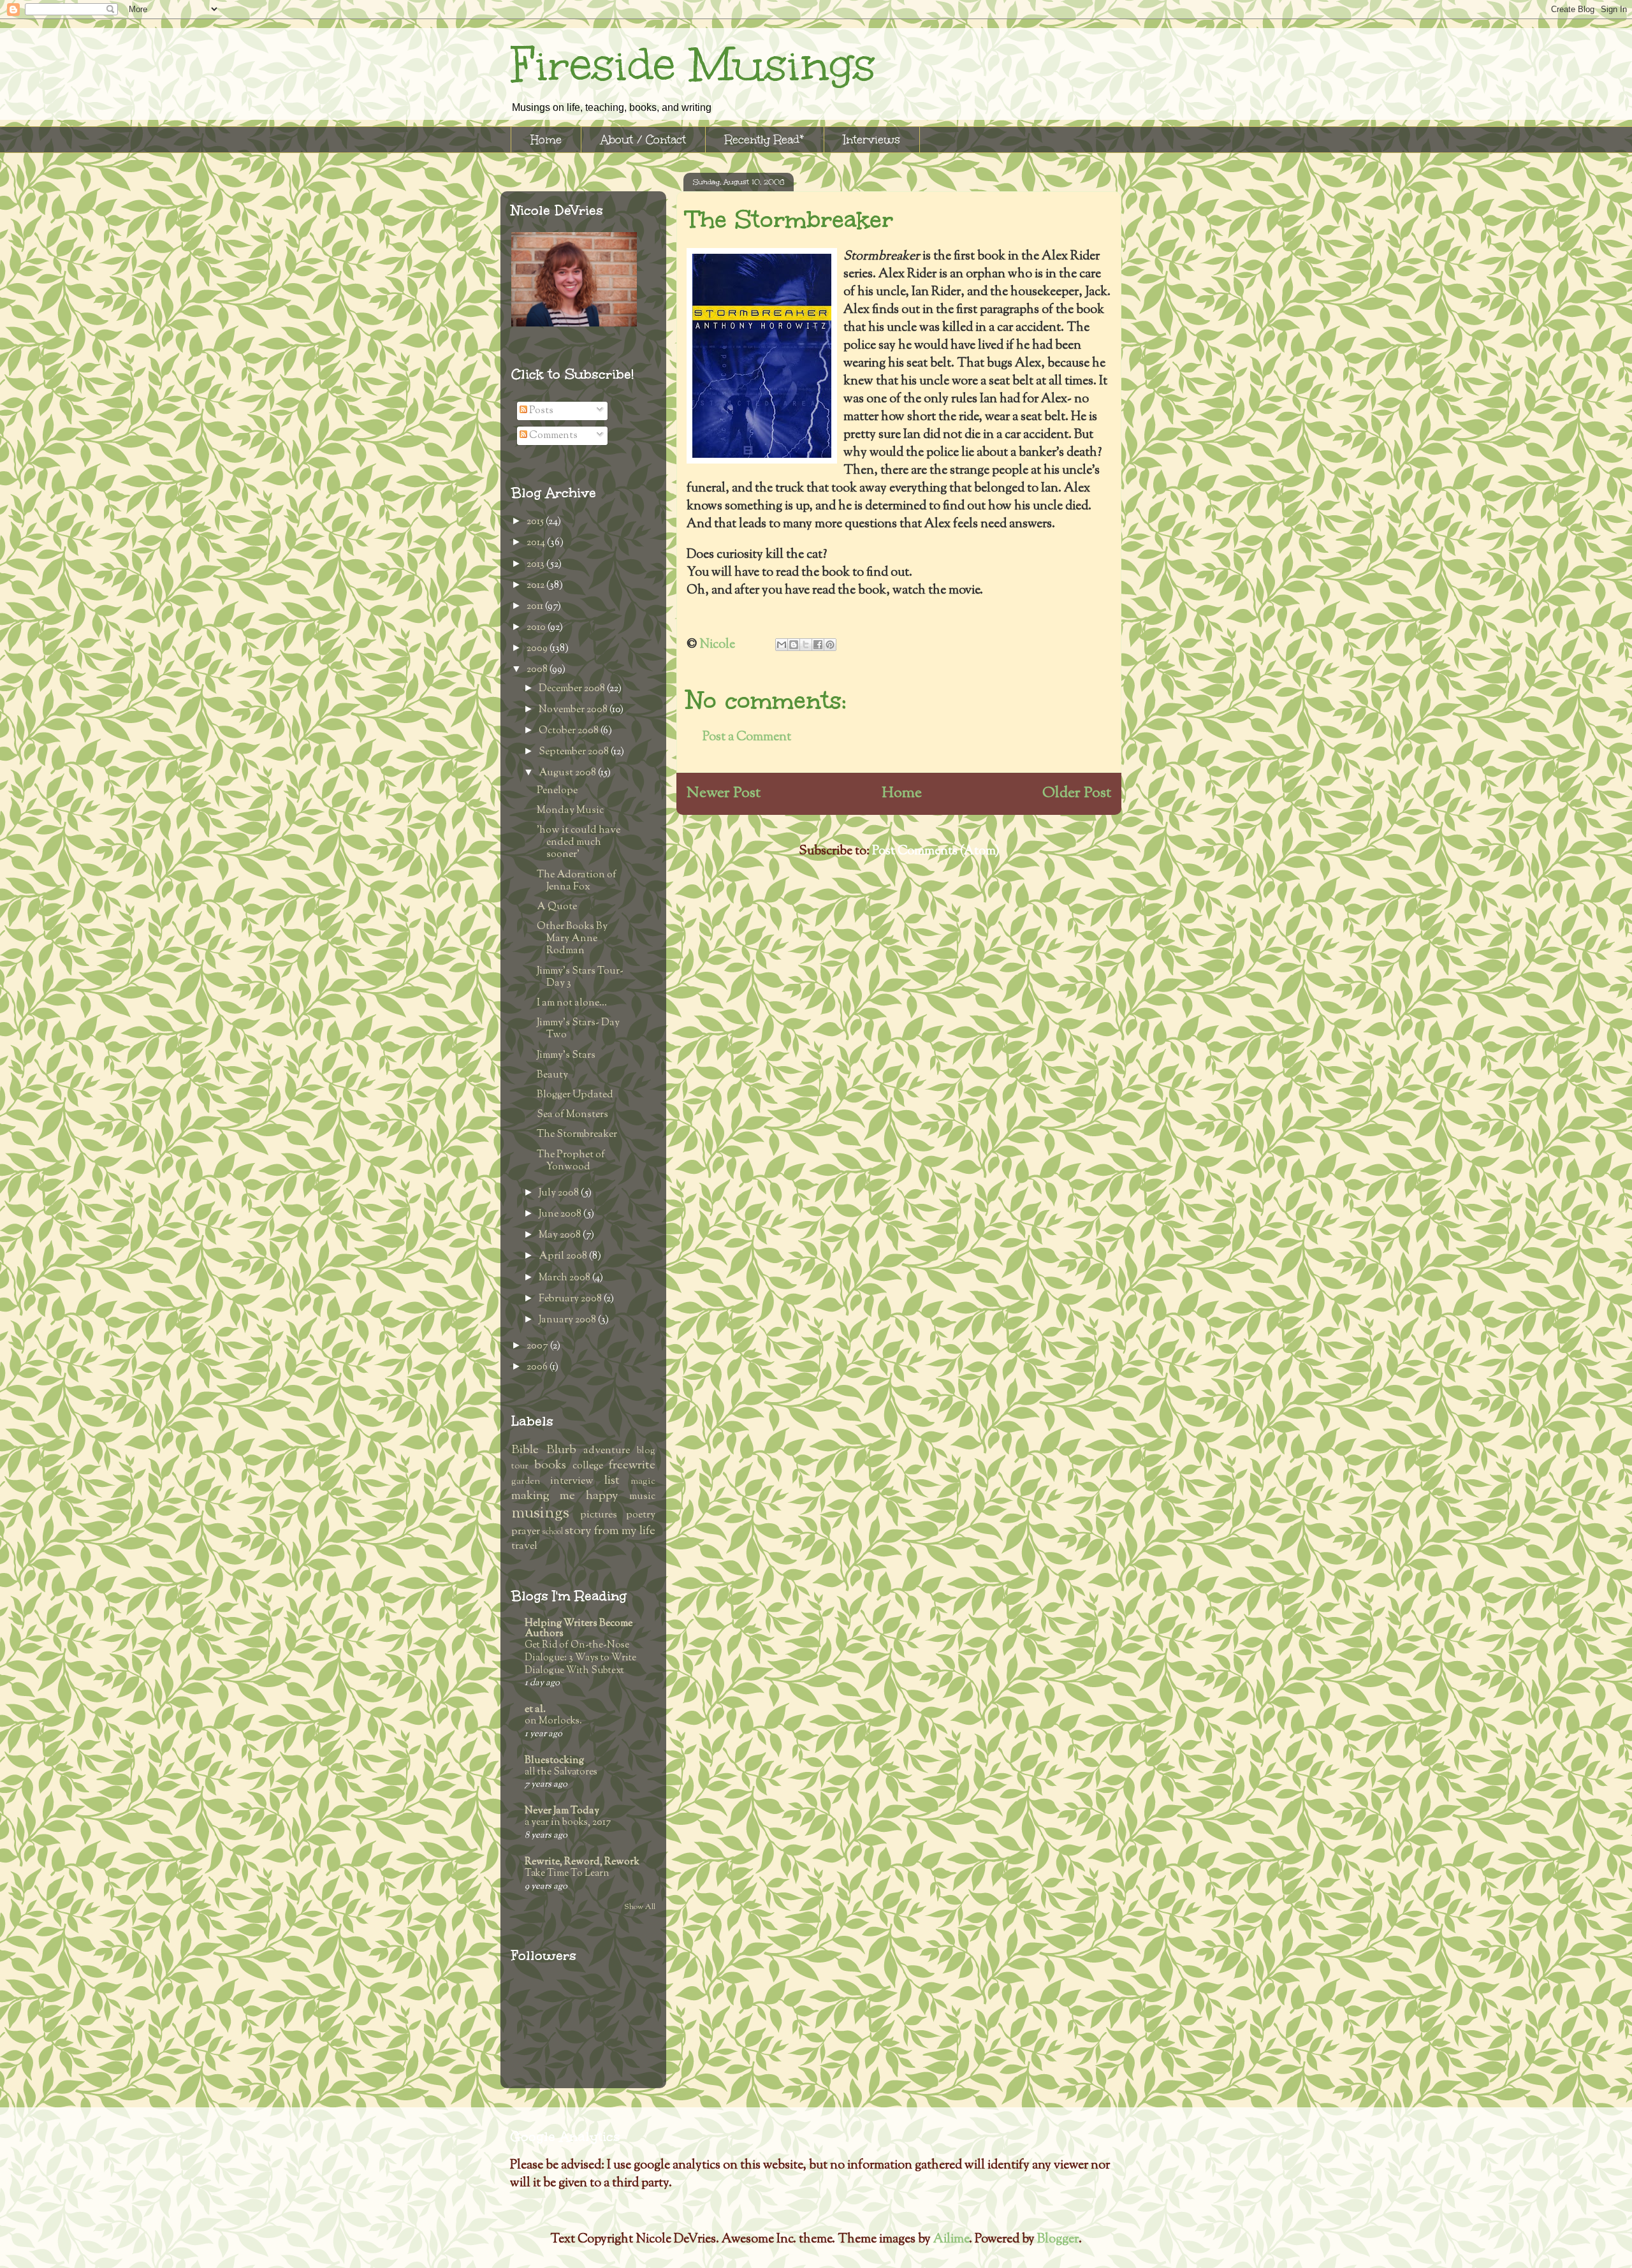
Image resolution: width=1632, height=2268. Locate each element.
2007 (538, 1346)
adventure (607, 1451)
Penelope (557, 791)
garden (526, 1482)
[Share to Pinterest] (830, 645)
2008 (538, 670)
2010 (537, 628)
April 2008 (564, 1256)
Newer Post (724, 793)
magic (643, 1482)
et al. (535, 1710)
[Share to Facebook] (818, 645)
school (552, 1532)
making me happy (565, 1496)
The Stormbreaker (577, 1135)
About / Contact (643, 140)
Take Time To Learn (567, 1873)
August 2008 (568, 773)
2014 (537, 543)
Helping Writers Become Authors (579, 1629)
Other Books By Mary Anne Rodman (572, 939)
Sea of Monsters (572, 1115)
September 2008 (575, 752)
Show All (640, 1907)
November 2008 (574, 710)
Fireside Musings (693, 65)
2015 (536, 522)
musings (540, 1513)
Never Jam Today (562, 1811)
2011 (536, 607)
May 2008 (561, 1235)
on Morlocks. (553, 1721)
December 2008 (573, 689)
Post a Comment (747, 737)
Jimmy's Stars (566, 1056)
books (550, 1466)
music (642, 1497)
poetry (641, 1515)
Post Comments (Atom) (936, 852)
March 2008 (565, 1278)
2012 (536, 586)
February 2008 (571, 1299)
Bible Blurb (544, 1450)
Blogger (1058, 2240)
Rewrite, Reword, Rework (582, 1862)
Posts (540, 411)
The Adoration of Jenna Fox (577, 881)
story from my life (610, 1531)
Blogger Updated (575, 1095)
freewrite (632, 1466)
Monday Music (570, 811)
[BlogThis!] (794, 645)
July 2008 (560, 1193)
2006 (538, 1367)
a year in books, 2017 (568, 1822)
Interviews (872, 140)
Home (546, 140)
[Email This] (782, 645)
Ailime (951, 2240)
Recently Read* (765, 140)
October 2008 (570, 731)
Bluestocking (554, 1761)
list (612, 1481)
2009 (538, 649)
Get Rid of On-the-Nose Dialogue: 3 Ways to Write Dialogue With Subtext (580, 1658)
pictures (599, 1515)
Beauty (552, 1075)
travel (524, 1547)
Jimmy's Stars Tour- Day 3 (580, 977)
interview (572, 1482)
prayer (526, 1532)
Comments (552, 436)
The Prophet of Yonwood (571, 1161)
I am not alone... (572, 1003)
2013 (536, 565)
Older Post (1077, 793)
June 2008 (561, 1214)
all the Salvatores (561, 1772)
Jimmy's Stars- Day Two (578, 1029)
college (588, 1466)
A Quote (557, 907)
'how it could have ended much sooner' (579, 843)
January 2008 (568, 1320)
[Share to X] (806, 645)
